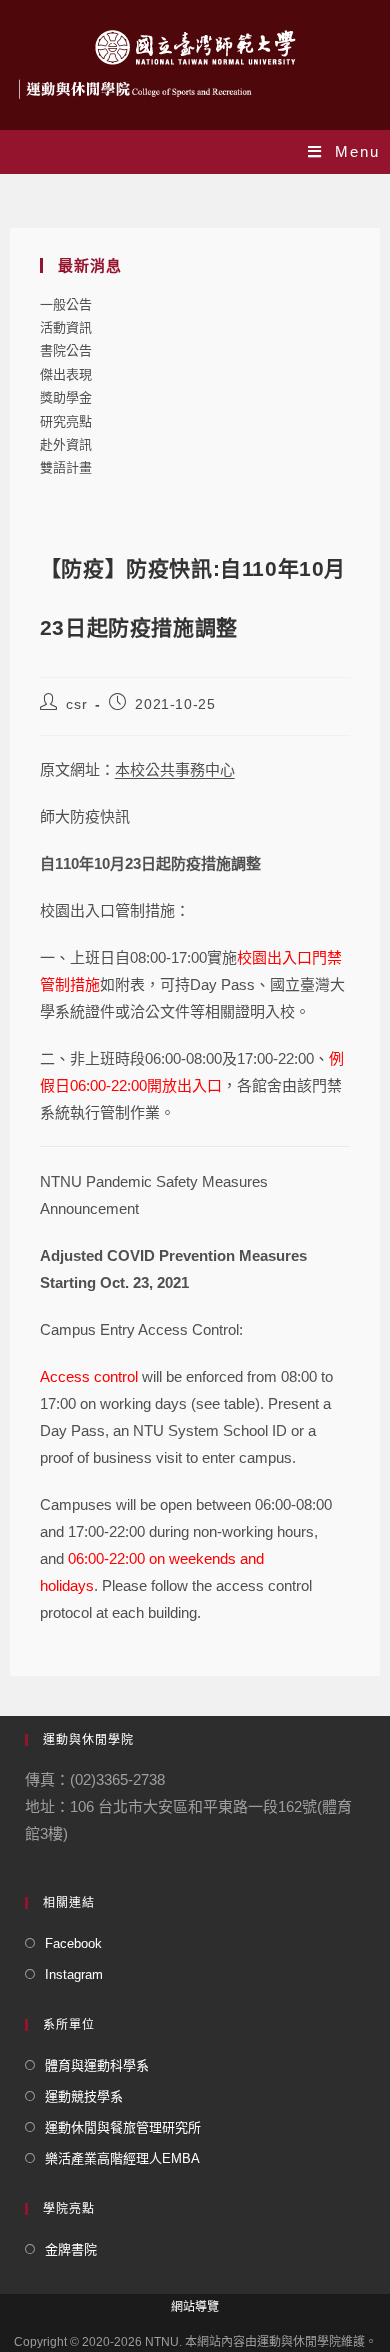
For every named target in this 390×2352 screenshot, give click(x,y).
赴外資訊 (66, 444)
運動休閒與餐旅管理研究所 (123, 2127)
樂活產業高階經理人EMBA (122, 2158)
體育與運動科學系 (97, 2065)
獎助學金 (66, 397)
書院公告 (66, 350)
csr (76, 704)
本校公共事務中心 (175, 769)
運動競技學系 (84, 2096)
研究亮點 (66, 421)
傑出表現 (66, 374)
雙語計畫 (66, 467)
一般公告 (66, 304)
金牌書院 (71, 2249)
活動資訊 (66, 327)
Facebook (73, 1943)
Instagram (74, 1974)
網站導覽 (195, 2307)
